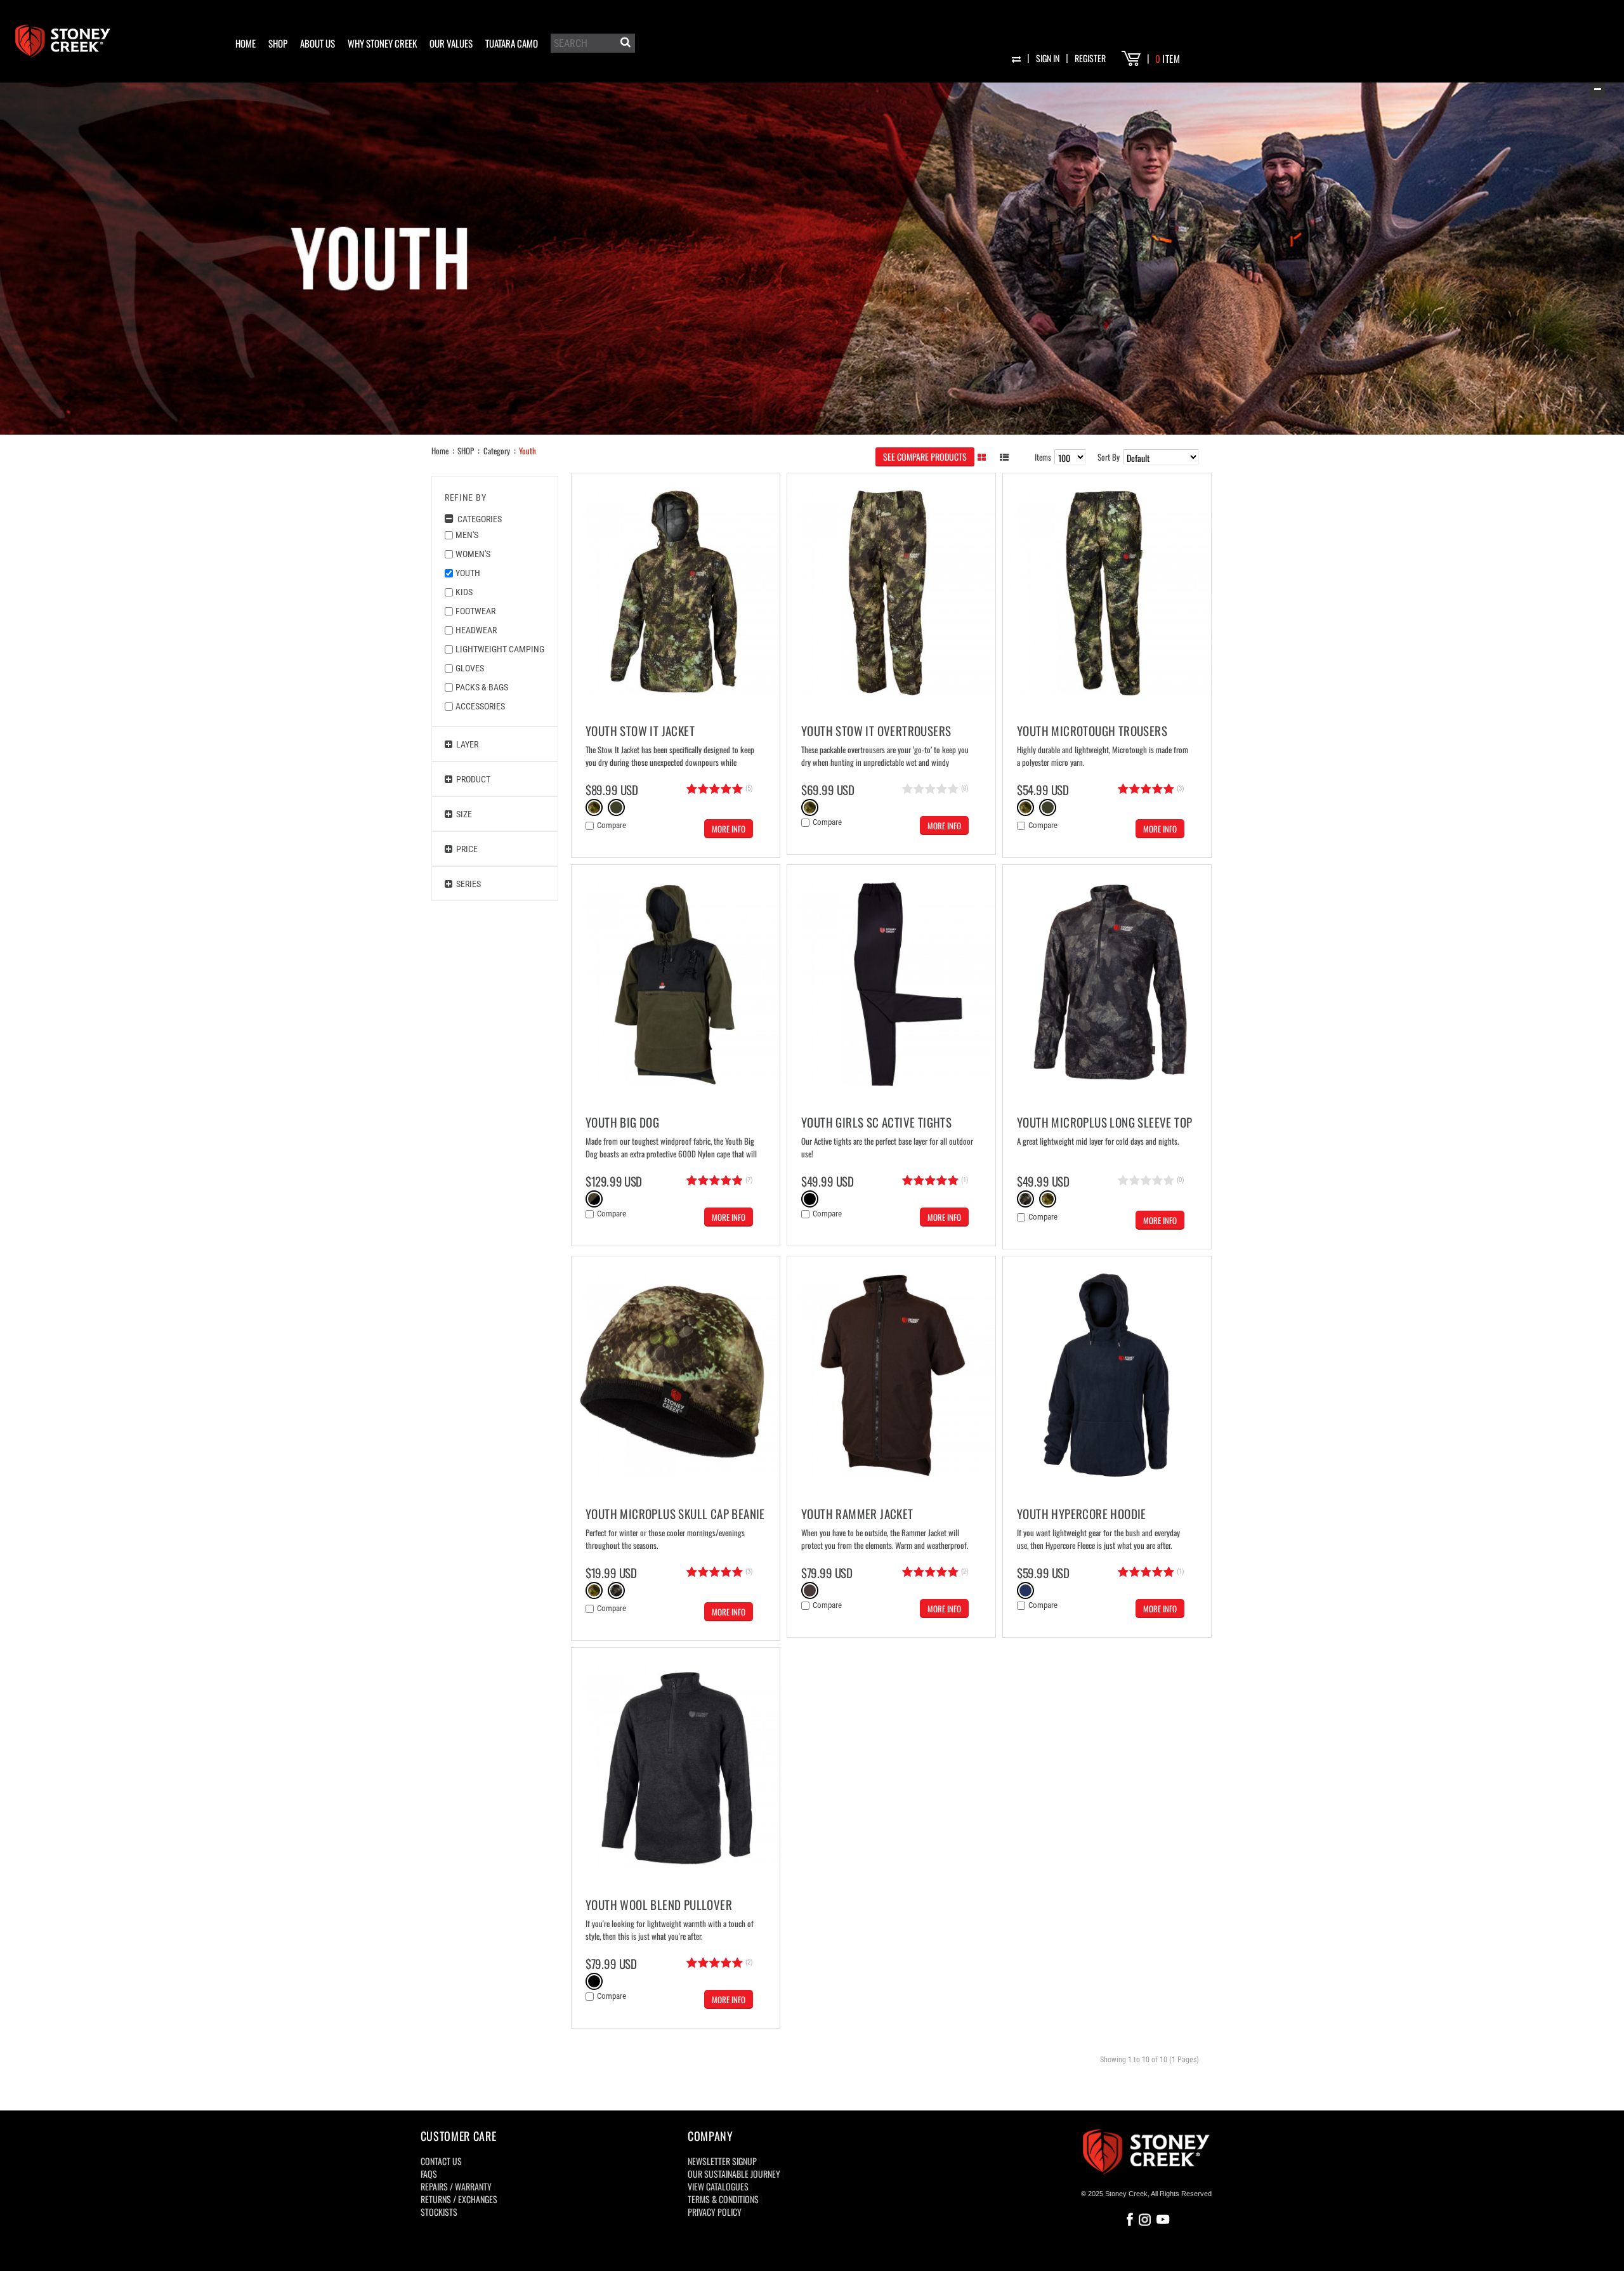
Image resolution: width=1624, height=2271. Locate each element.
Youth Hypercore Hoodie (1082, 1513)
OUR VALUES (451, 43)
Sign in (1048, 58)
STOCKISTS (439, 2212)
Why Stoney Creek (382, 43)
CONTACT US (441, 2161)
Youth (527, 451)
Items (1043, 457)
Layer (465, 744)
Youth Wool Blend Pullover (659, 1904)
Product (471, 779)
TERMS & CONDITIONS (723, 2199)
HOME (246, 43)
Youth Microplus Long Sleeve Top (1104, 1122)
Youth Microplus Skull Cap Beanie (675, 1513)
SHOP (278, 43)
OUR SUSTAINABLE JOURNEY (734, 2174)
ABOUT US (318, 43)
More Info (729, 829)
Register (1090, 58)
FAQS (429, 2174)
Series (467, 884)
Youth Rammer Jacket (857, 1513)
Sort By (1109, 457)
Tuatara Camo (512, 43)
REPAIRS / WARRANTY (456, 2186)
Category (497, 451)
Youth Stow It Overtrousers (876, 730)
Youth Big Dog (622, 1122)
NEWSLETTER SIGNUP (722, 2161)
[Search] (624, 44)
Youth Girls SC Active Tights (876, 1122)
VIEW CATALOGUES (718, 2186)
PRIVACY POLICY (715, 2212)
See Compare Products (925, 457)
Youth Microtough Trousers (1092, 730)
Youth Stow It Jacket (640, 730)
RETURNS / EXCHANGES (459, 2199)
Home (440, 451)
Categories (478, 519)
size (462, 814)
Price (465, 849)
